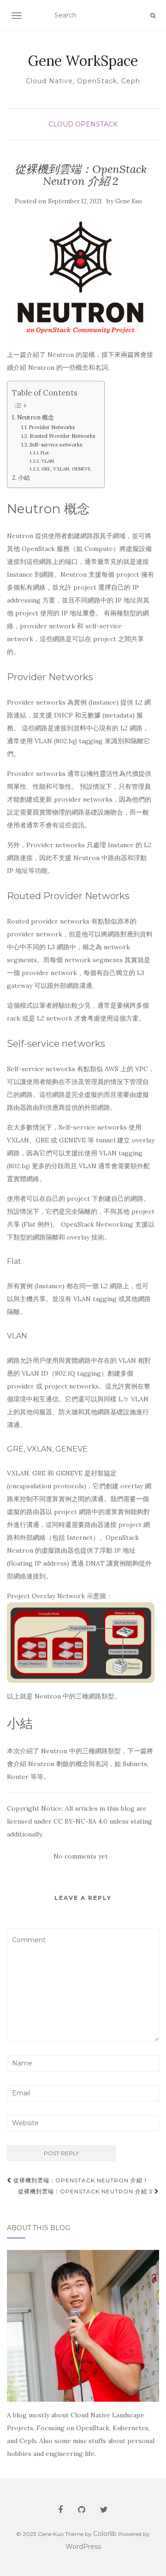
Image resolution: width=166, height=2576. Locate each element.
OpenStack (96, 124)
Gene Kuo (129, 201)
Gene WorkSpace (83, 61)
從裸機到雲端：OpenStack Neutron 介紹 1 (79, 2180)
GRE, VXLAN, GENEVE (66, 469)
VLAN (48, 461)
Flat (45, 453)
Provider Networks (52, 427)
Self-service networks (56, 445)
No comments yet (81, 1856)
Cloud (61, 124)
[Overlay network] (81, 1642)
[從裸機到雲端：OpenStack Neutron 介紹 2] (81, 278)
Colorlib (105, 2534)
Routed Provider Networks (62, 436)
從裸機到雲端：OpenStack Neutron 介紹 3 (86, 2191)
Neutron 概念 (36, 417)
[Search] (153, 16)
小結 (24, 477)
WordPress (83, 2547)
